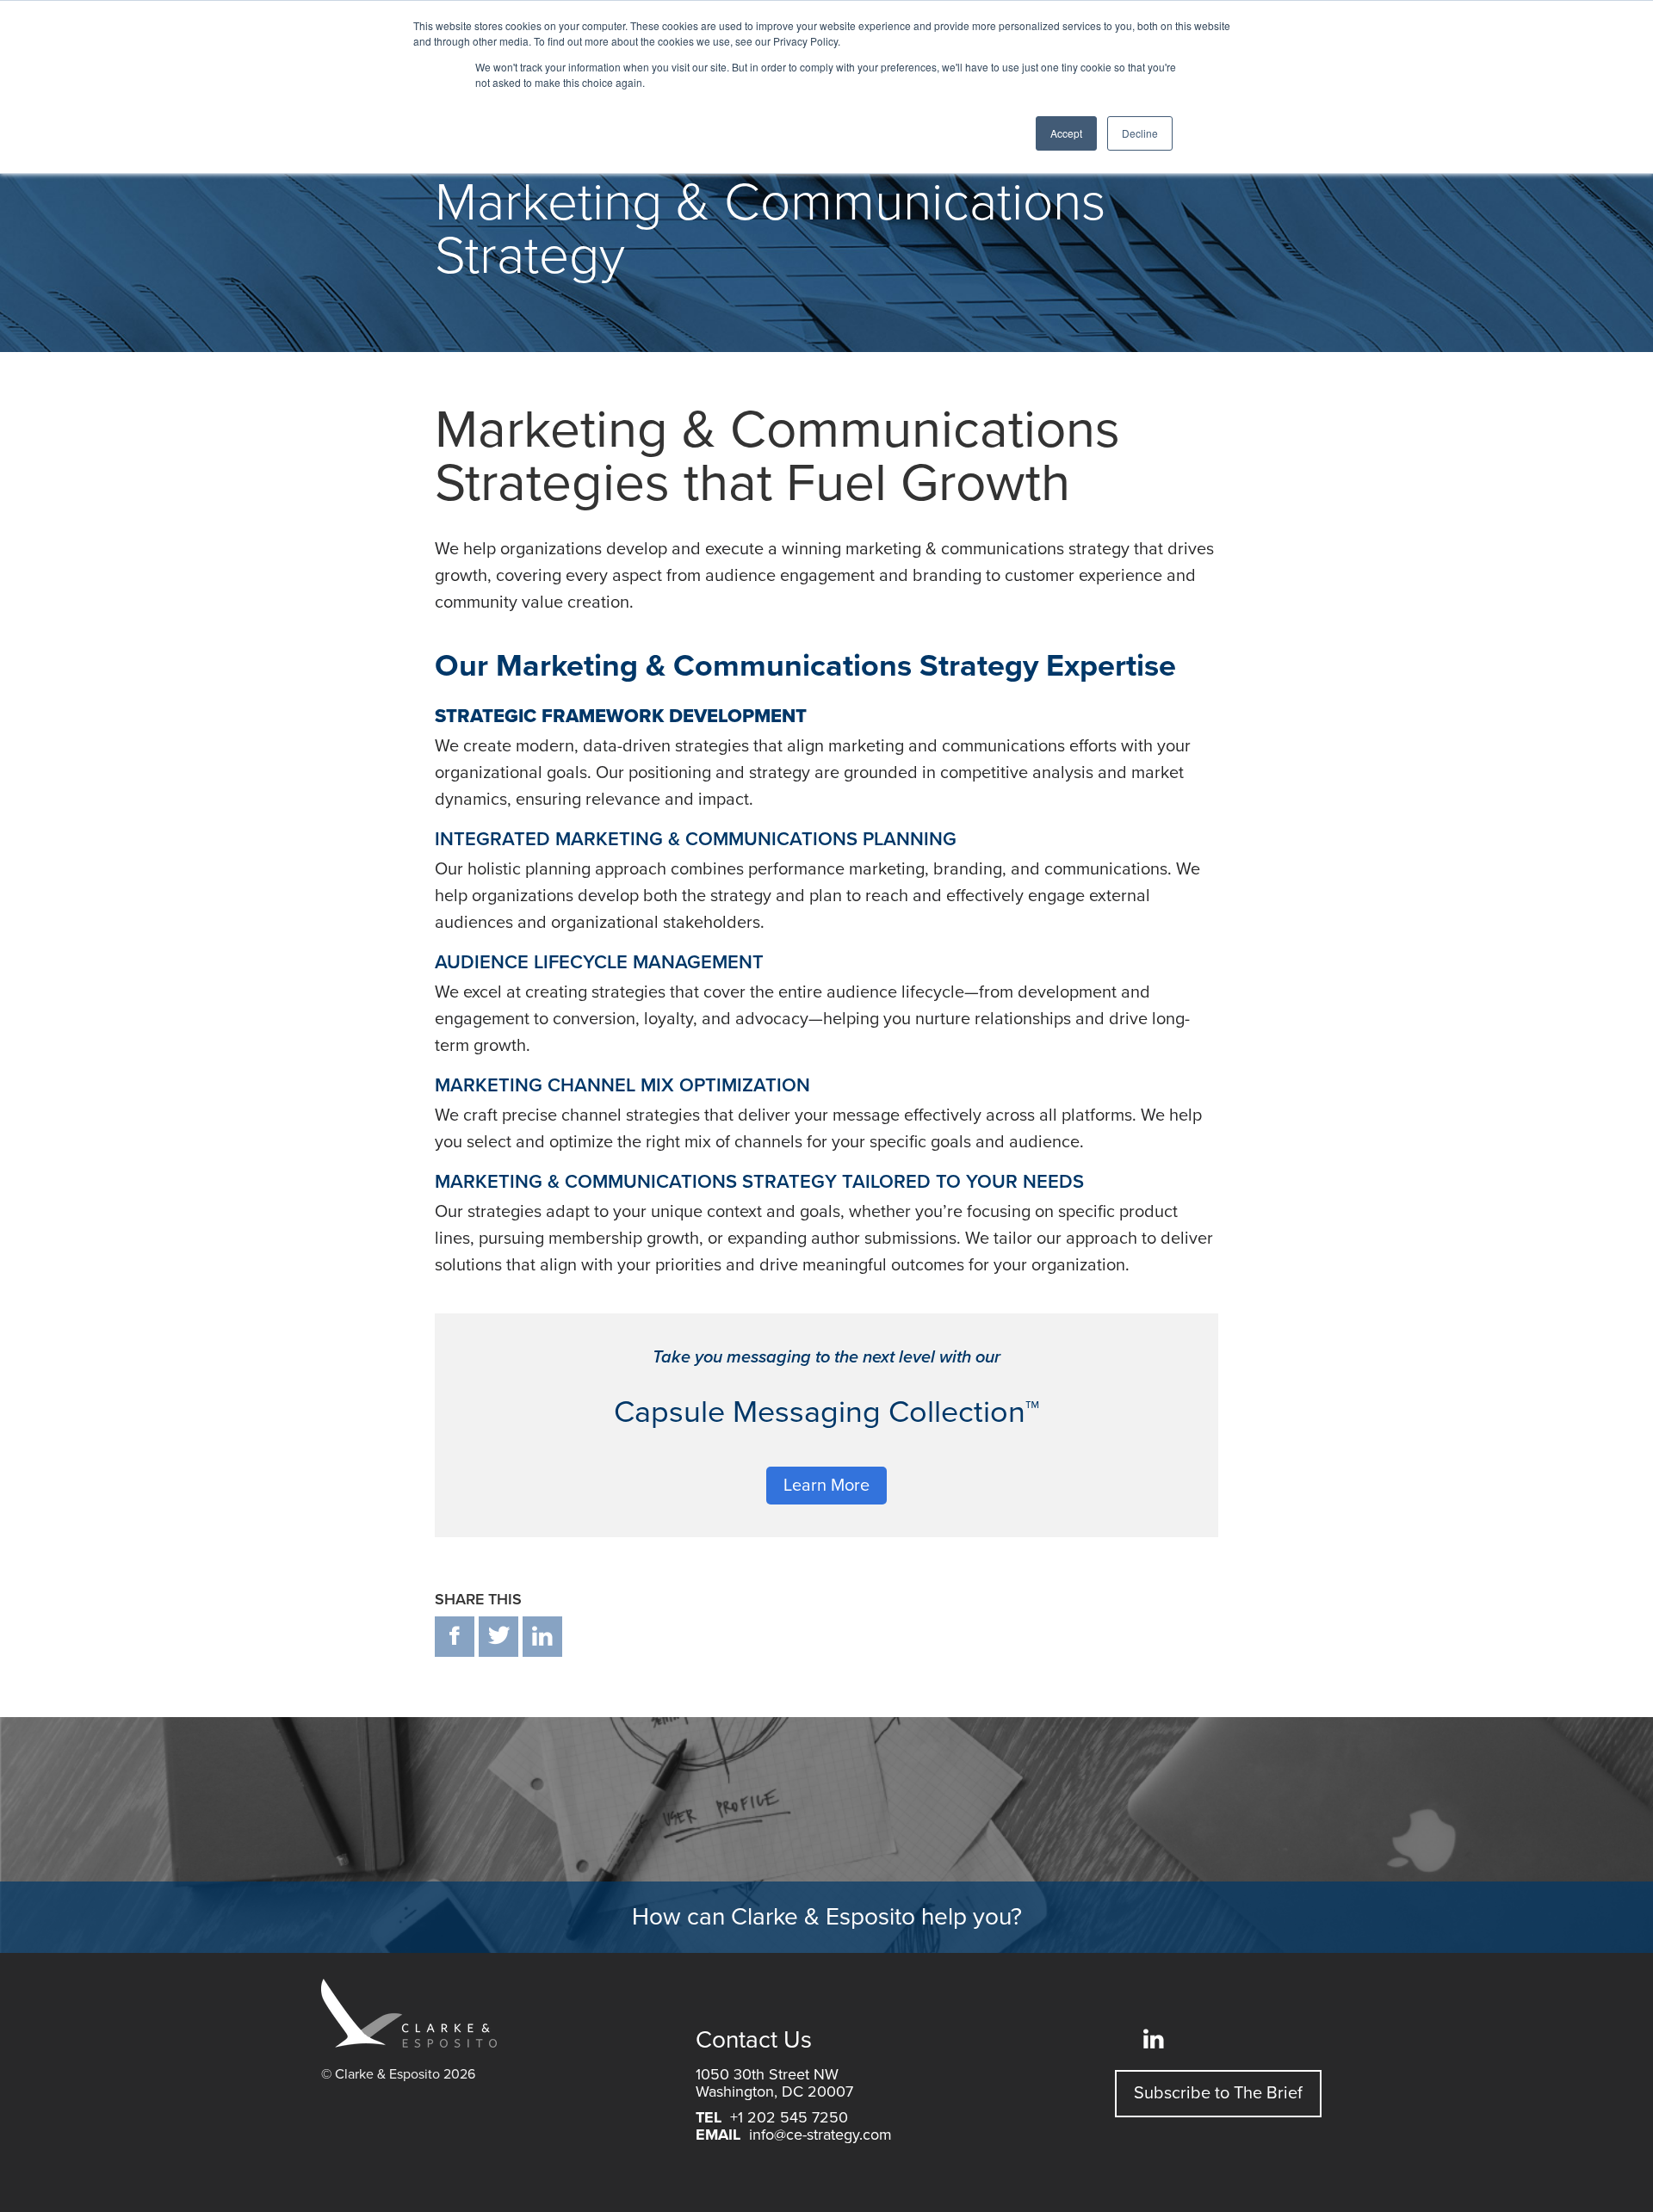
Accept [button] (1066, 133)
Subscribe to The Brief (1218, 2093)
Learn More (826, 1486)
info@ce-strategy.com (820, 2135)
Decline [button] (1140, 133)
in (542, 1637)
